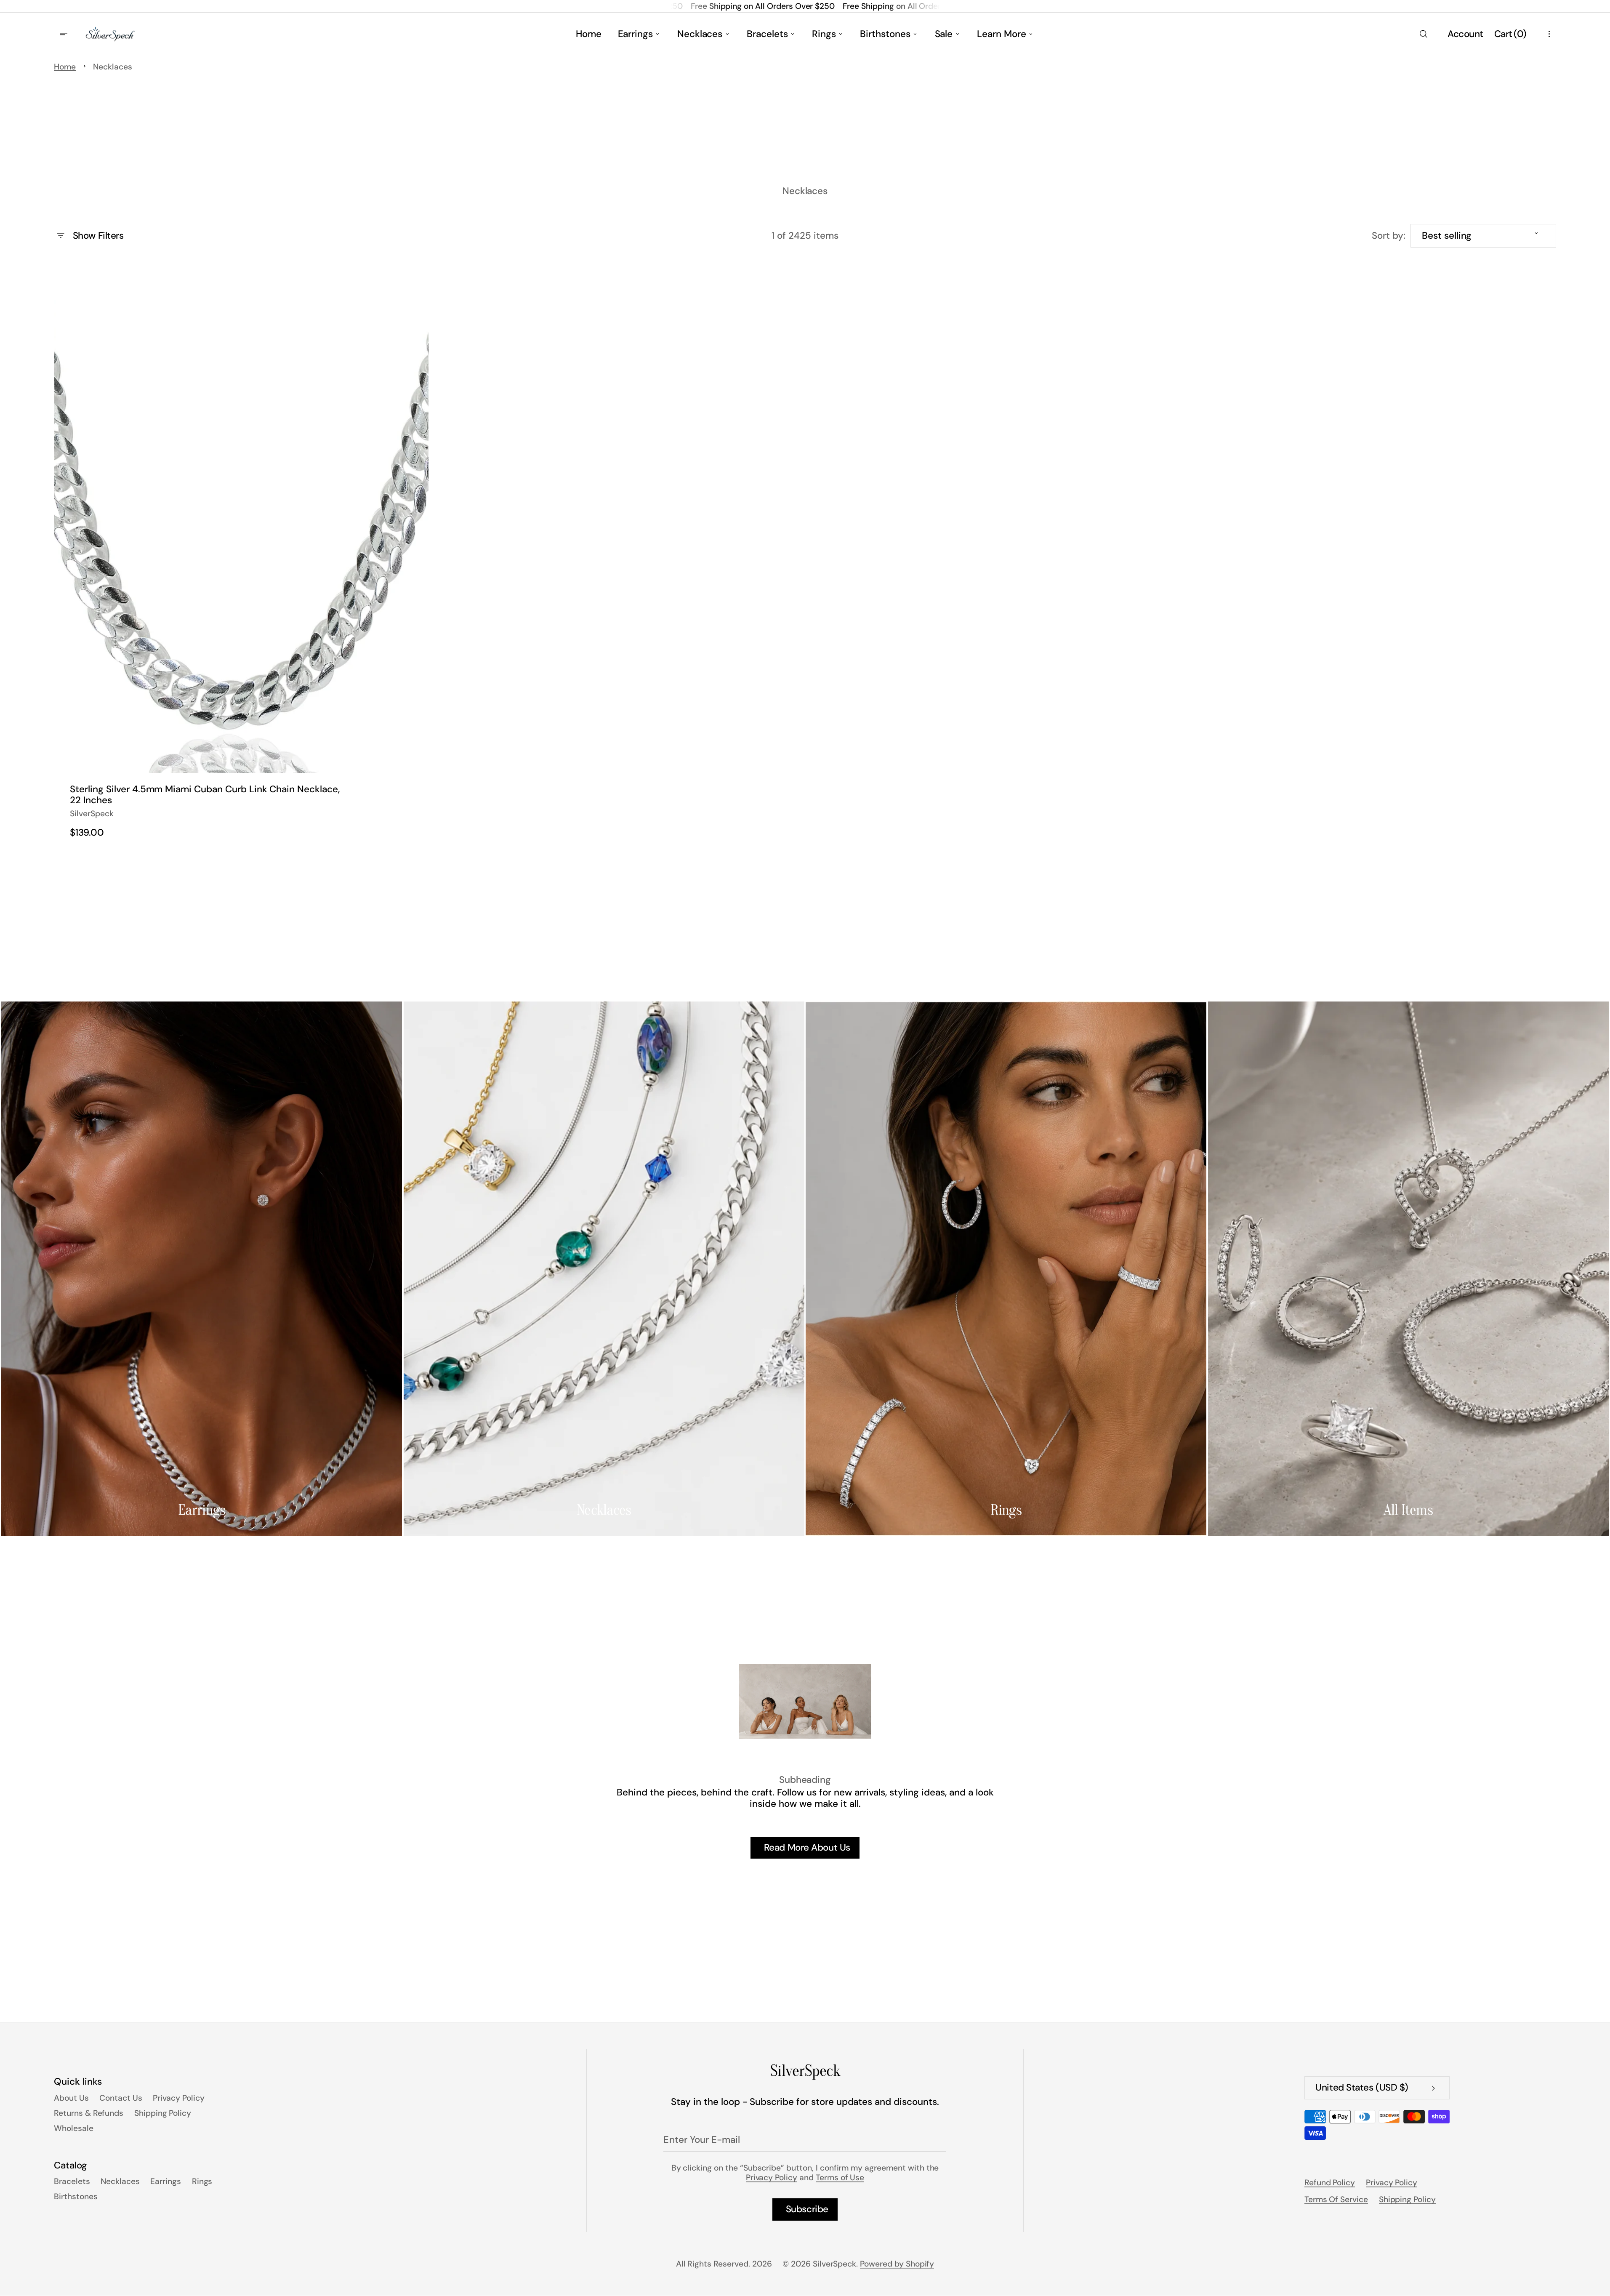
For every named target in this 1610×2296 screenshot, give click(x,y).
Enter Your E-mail (702, 2140)
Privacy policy (1392, 2183)
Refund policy (1330, 2183)
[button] (1423, 34)
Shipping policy (1407, 2199)
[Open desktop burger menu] (65, 34)
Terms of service (1336, 2199)
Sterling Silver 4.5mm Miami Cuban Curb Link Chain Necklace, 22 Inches (205, 795)
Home (65, 67)
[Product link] (241, 556)
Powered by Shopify (897, 2264)
